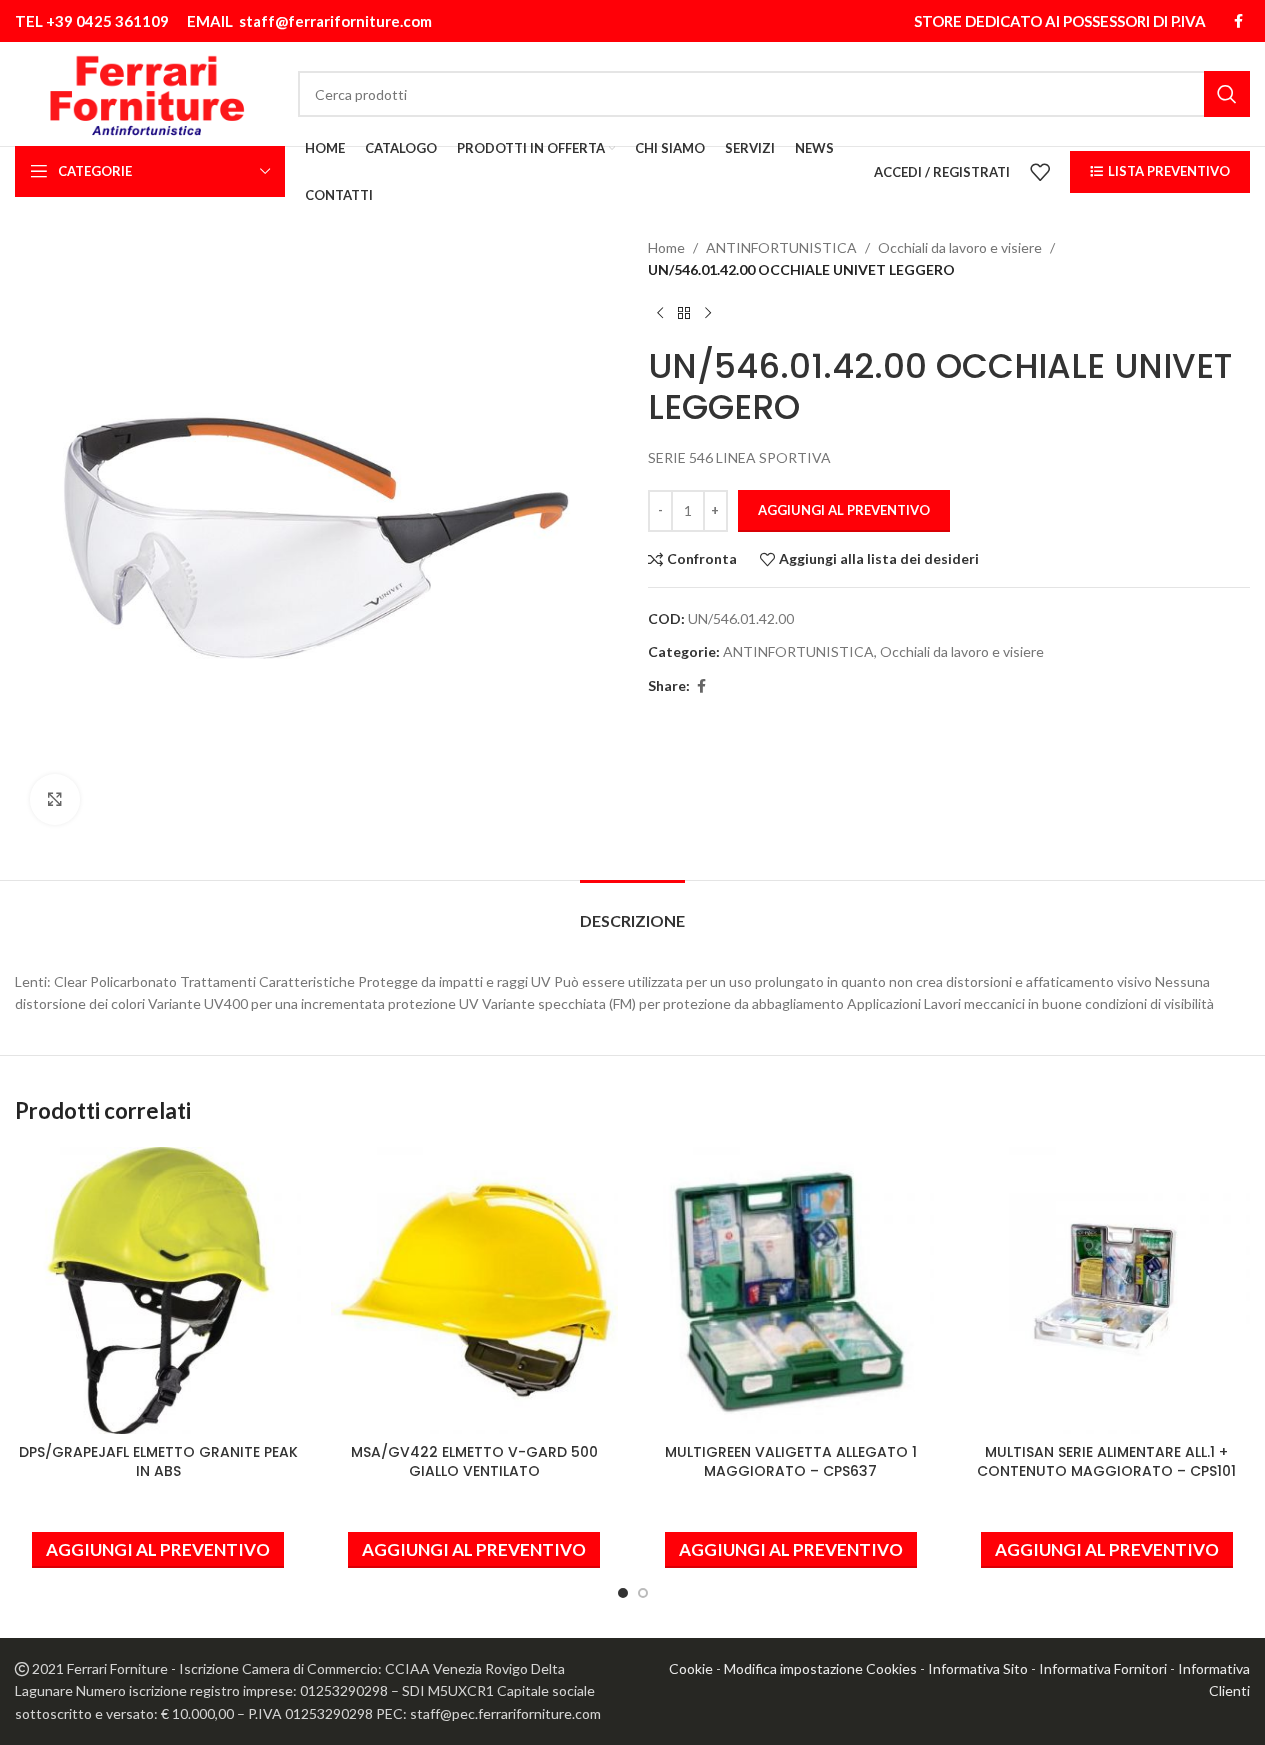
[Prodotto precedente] (660, 314)
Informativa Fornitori (1103, 1668)
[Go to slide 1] (623, 1593)
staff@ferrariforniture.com (335, 21)
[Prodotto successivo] (708, 314)
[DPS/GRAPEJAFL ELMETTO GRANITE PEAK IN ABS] (158, 1290)
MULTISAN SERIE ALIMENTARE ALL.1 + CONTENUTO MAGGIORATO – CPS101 (1106, 1462)
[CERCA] (1227, 94)
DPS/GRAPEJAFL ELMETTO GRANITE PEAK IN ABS (158, 1462)
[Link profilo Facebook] (1238, 21)
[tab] (632, 910)
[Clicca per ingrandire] (55, 799)
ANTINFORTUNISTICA (781, 247)
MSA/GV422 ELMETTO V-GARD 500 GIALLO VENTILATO (474, 1462)
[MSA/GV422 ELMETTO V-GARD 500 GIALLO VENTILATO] (474, 1290)
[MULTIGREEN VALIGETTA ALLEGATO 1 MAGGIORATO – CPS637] (791, 1290)
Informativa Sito (978, 1668)
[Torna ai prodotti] (684, 314)
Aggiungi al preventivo (844, 510)
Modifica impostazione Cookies (820, 1668)
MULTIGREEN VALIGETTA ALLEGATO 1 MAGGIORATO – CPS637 (791, 1462)
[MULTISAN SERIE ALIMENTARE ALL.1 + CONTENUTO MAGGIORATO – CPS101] (1107, 1290)
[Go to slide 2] (643, 1593)
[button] (158, 1550)
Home (666, 247)
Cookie (691, 1668)
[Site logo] (146, 92)
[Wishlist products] (1040, 172)
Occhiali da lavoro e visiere (960, 247)
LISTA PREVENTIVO (1169, 171)
